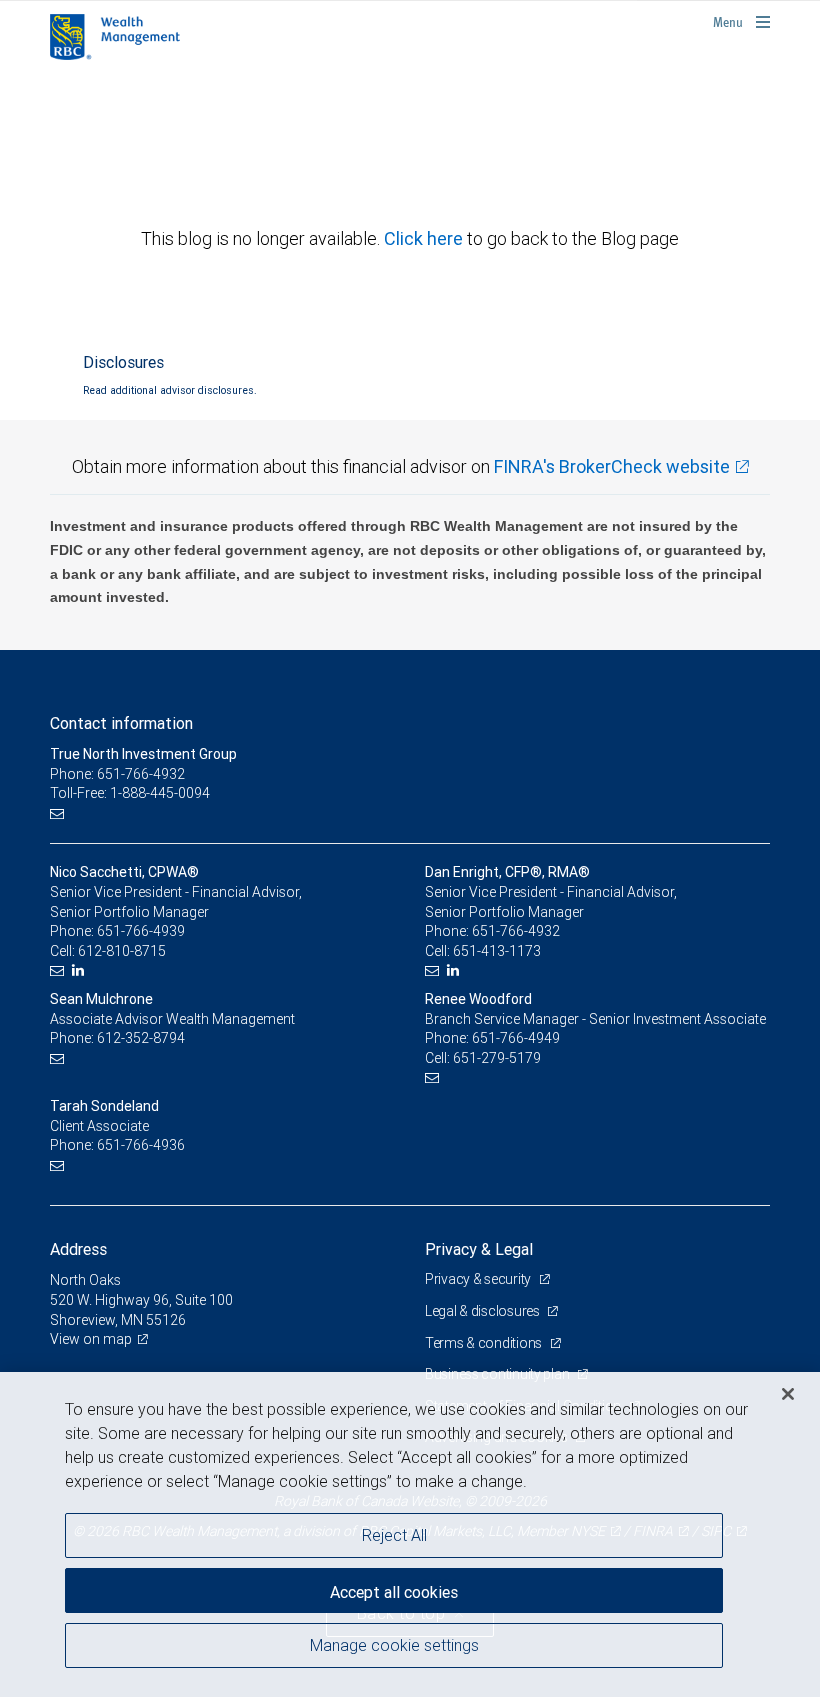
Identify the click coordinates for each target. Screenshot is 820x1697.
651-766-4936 (141, 1145)
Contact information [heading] (121, 723)
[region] (410, 1534)
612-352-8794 (141, 1038)
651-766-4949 (516, 1038)
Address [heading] (78, 1249)
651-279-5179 (497, 1058)
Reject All (394, 1535)
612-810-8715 (122, 951)
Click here (425, 238)
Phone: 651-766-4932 (117, 774)
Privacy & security (479, 1279)
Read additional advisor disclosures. (170, 390)
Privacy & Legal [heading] (479, 1249)
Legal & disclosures (483, 1311)
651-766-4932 (516, 931)
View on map (91, 1339)
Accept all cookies (394, 1592)
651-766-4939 (141, 931)
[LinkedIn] (80, 970)
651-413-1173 (497, 951)
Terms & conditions (485, 1343)
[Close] (788, 1394)
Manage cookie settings (394, 1645)
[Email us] (59, 813)
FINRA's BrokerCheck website (612, 466)
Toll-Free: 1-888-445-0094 (130, 793)
